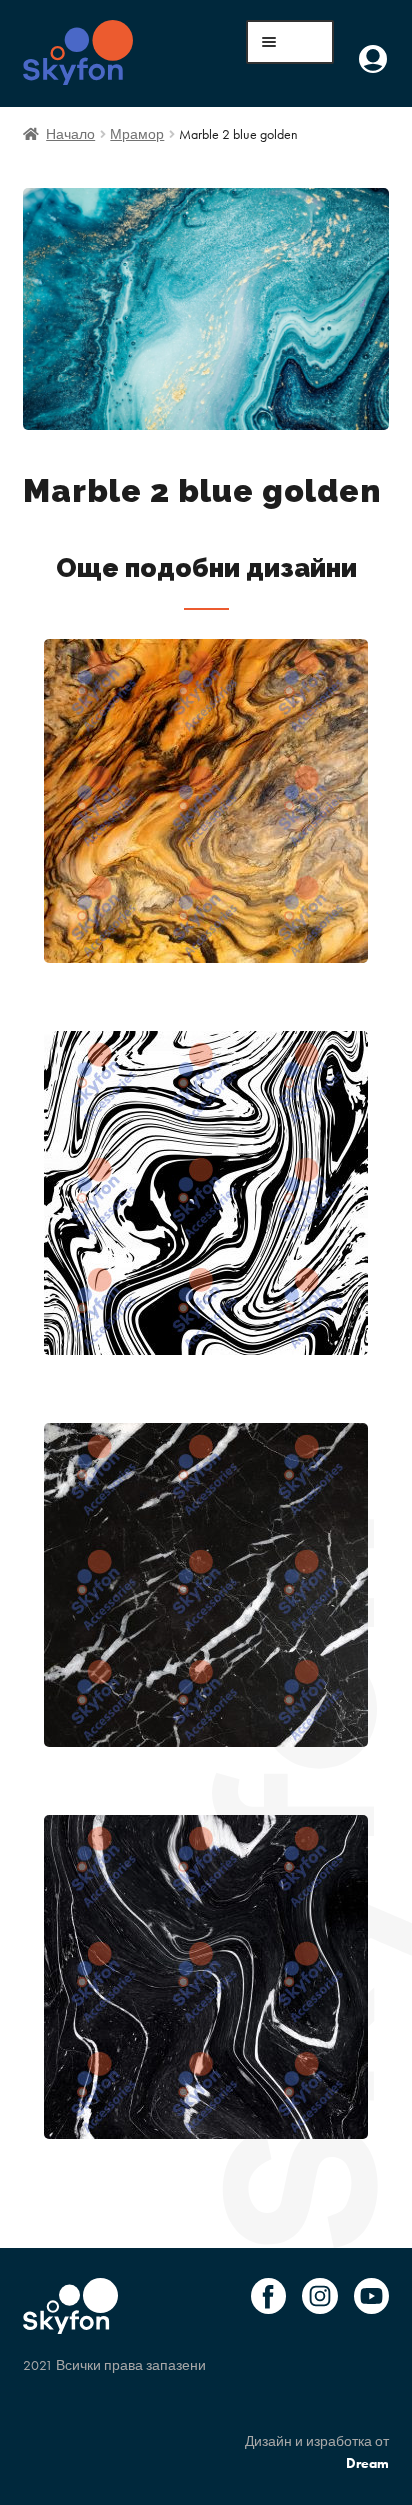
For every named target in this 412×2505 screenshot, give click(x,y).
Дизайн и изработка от (317, 2452)
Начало (70, 134)
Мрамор (137, 134)
